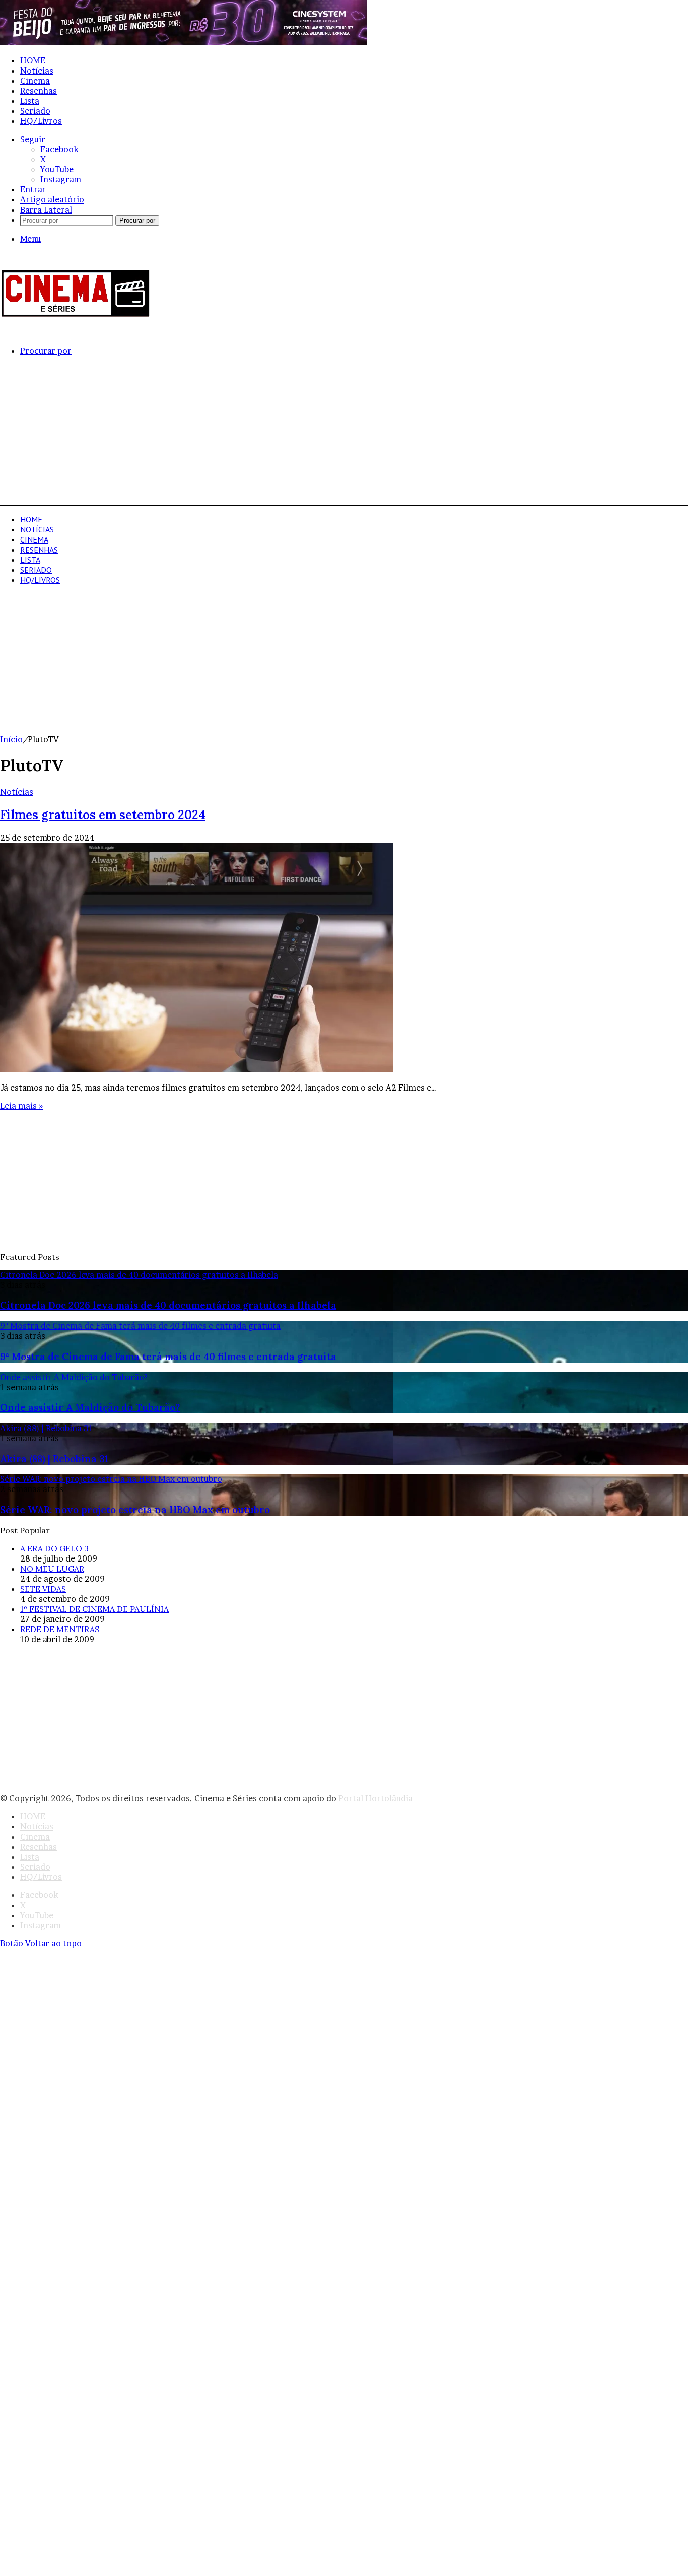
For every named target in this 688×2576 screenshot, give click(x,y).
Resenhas (39, 91)
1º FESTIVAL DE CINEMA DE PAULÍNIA (94, 1609)
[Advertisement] (302, 434)
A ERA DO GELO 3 (54, 1548)
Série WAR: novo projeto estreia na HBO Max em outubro (135, 1510)
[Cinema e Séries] (76, 315)
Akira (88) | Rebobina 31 (54, 1459)
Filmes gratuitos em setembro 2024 (103, 815)
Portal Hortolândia (376, 1798)
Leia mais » (21, 1106)
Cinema (35, 81)
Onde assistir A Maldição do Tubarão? (90, 1407)
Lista (30, 101)
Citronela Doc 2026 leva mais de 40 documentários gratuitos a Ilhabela (168, 1305)
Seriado (35, 111)
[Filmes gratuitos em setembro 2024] (196, 1069)
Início (11, 739)
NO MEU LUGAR (52, 1569)
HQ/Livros (41, 121)
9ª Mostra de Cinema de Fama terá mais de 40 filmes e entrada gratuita (168, 1357)
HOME (33, 60)
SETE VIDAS (43, 1589)
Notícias (37, 71)
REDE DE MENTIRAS (60, 1629)
